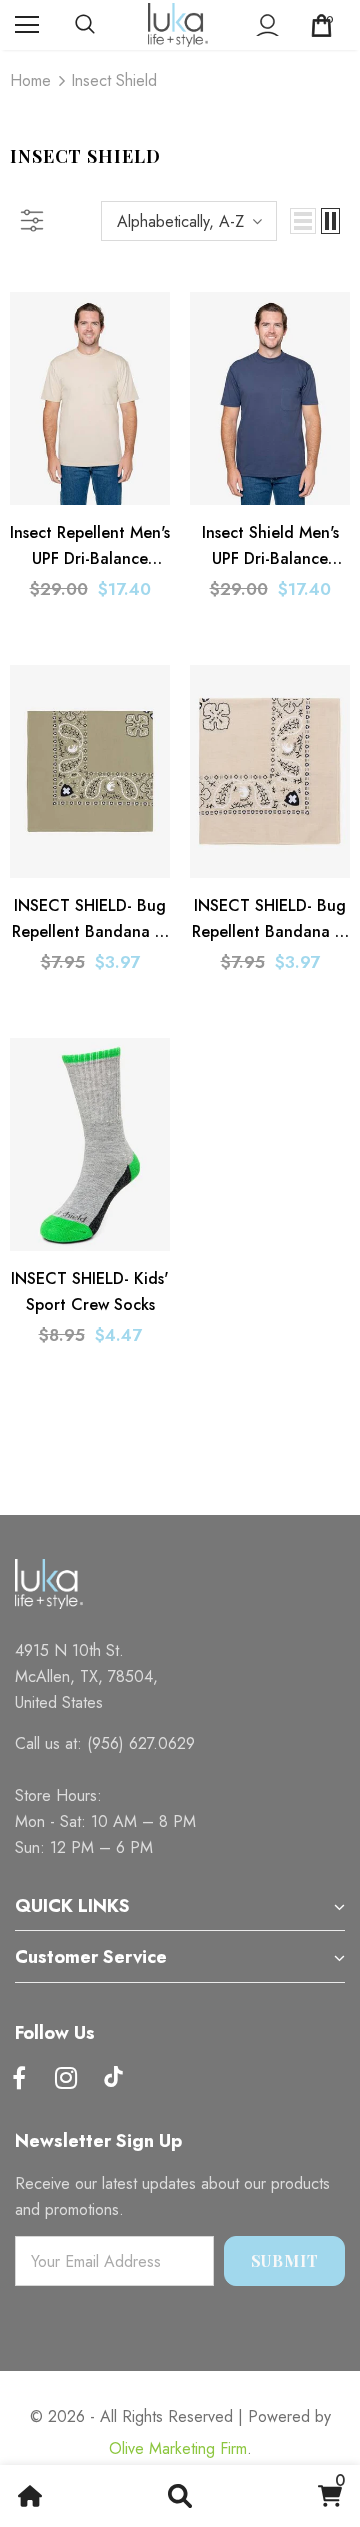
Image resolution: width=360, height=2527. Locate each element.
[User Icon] (267, 25)
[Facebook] (19, 2079)
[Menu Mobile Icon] (27, 25)
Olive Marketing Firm (178, 2448)
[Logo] (178, 25)
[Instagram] (66, 2079)
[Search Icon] (105, 25)
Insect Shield (114, 80)
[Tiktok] (113, 2079)
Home (30, 80)
